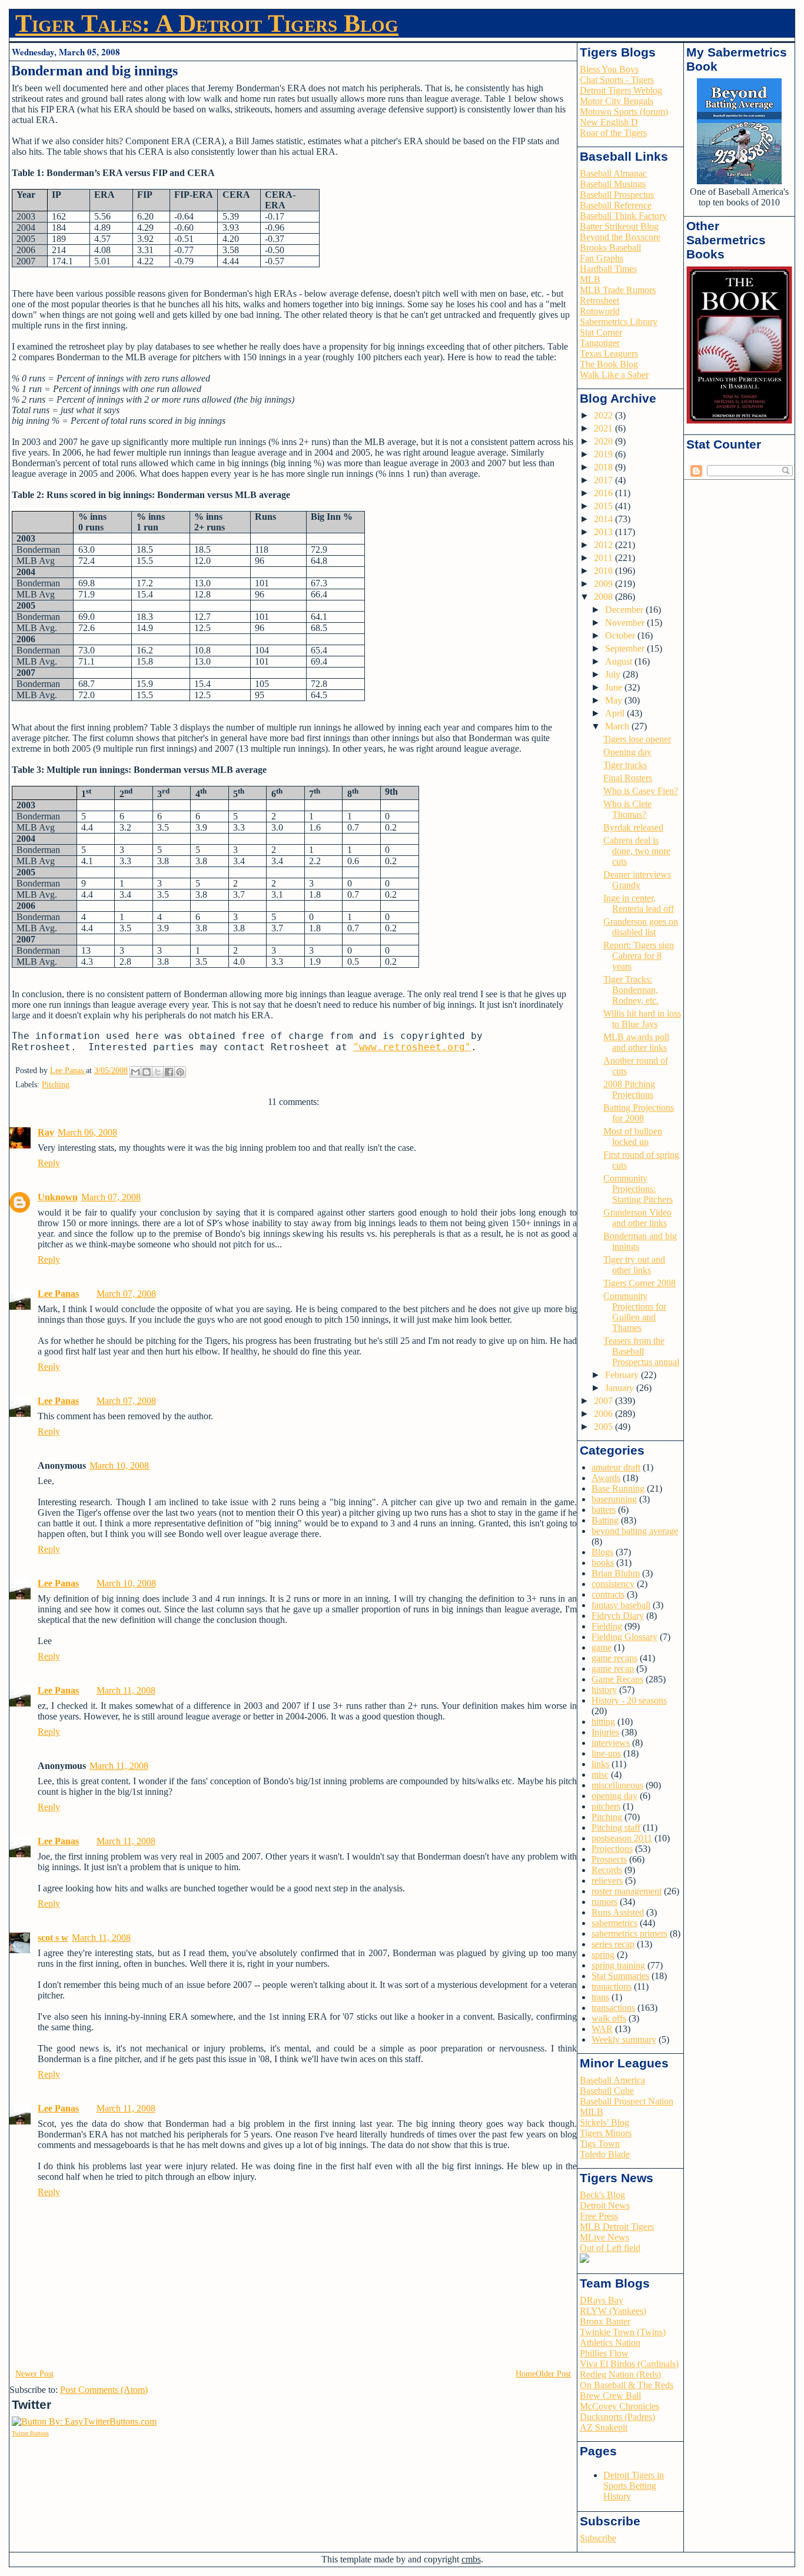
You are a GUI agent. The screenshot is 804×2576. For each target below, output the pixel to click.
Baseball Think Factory (623, 216)
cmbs (471, 2559)
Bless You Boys (609, 69)
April (616, 713)
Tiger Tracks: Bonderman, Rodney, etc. (631, 990)
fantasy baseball (621, 1605)
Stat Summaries (620, 1976)
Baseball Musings (613, 184)
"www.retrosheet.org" (412, 1047)
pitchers (606, 1806)
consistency (613, 1584)
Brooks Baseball (610, 248)
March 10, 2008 (119, 1465)
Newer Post (34, 2374)
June (615, 687)
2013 (604, 532)
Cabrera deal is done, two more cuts (637, 851)
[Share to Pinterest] (180, 1072)
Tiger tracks (625, 765)
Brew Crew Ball (610, 2396)
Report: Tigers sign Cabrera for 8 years (639, 956)
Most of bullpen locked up (633, 1136)
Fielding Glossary (624, 1637)
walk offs (609, 2018)
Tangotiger (600, 343)
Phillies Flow (604, 2353)
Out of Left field (610, 2248)
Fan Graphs (602, 258)
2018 (604, 467)
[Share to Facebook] (169, 1072)
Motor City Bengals (617, 101)
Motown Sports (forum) (624, 112)
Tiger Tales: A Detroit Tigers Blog (207, 24)
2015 (604, 506)
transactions (613, 2008)
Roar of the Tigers (613, 133)
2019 (604, 454)
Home (526, 2374)
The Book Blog (609, 364)
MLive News (604, 2237)
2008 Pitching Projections (629, 1089)
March (618, 726)
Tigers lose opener (637, 739)
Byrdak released (633, 827)
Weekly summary (624, 2039)
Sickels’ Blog (604, 2122)
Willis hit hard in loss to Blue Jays (642, 1019)
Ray (46, 1132)
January (621, 1388)
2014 (604, 519)
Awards (606, 1478)
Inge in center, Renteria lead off (639, 903)
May (615, 700)
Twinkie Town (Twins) (623, 2332)
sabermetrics (614, 1923)
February (623, 1375)
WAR (602, 2029)
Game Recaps (617, 1679)
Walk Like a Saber (614, 375)
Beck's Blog (602, 2195)
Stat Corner (601, 332)
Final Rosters (628, 778)
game (602, 1647)
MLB (590, 279)
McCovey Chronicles (619, 2406)
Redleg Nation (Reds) (620, 2374)
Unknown (58, 1197)
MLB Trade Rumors (618, 290)
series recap (613, 1944)
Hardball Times (608, 269)
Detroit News (605, 2205)
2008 (604, 597)
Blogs (602, 1552)
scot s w (53, 1938)
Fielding (607, 1626)
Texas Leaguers (609, 353)
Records (607, 1870)
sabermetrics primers (629, 1933)
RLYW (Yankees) (613, 2311)
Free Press (599, 2216)
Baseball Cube (607, 2091)
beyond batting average (635, 1531)
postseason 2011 (622, 1838)
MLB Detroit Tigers (617, 2227)
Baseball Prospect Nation (627, 2101)
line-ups (606, 1753)
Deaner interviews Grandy (637, 880)
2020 (604, 441)
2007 (604, 1401)
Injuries (605, 1732)
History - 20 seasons (629, 1700)
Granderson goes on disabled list (641, 927)
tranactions (612, 1986)
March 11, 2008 (126, 1690)
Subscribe (598, 2538)
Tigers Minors (606, 2133)
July (614, 674)
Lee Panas (58, 1294)
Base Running (618, 1488)
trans (600, 1997)
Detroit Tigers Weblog (621, 90)
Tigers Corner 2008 (639, 1283)
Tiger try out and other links (634, 1265)
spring (603, 1955)
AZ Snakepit (604, 2427)
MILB (592, 2112)
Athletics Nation (610, 2343)
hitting (603, 1722)
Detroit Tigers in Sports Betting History (634, 2486)
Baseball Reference (616, 205)
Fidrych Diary (618, 1616)
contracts (608, 1594)
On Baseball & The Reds (627, 2385)
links (600, 1764)
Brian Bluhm (616, 1573)
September (626, 648)
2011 (604, 558)
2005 (604, 1427)
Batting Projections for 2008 (639, 1113)
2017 (604, 480)
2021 (604, 428)
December (625, 610)
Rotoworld (600, 311)
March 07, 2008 (111, 1197)
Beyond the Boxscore (620, 237)
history (604, 1690)
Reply (49, 1163)
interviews (611, 1743)
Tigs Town (600, 2144)
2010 (604, 571)
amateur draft (616, 1467)
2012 (604, 545)
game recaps (614, 1658)
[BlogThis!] (147, 1072)
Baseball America (612, 2080)
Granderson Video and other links (637, 1218)
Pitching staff (616, 1828)
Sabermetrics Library (619, 322)
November (626, 623)
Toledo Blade (605, 2154)
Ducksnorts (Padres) (617, 2417)
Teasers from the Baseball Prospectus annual (641, 1351)
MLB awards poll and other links (636, 1042)
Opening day (627, 752)
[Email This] (135, 1072)
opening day (614, 1796)
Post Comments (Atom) (104, 2390)
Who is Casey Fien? (641, 791)
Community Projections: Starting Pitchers (638, 1189)
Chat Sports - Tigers (617, 80)
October (621, 635)
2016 (604, 493)
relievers (607, 1880)
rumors (604, 1902)
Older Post (553, 2374)
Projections (612, 1849)
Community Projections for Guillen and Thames (635, 1312)
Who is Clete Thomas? (627, 809)
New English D (609, 122)
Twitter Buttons (30, 2433)
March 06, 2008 (87, 1132)
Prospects (609, 1859)
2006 (604, 1414)
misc (600, 1775)
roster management (627, 1891)
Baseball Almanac (613, 173)
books (603, 1563)
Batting (605, 1520)
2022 (604, 415)
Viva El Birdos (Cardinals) (629, 2364)
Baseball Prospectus (617, 195)
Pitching (56, 1085)
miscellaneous (617, 1785)
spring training (618, 1965)
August (620, 661)
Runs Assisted (618, 1912)
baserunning (614, 1499)
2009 (604, 584)
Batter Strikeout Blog (619, 226)
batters (604, 1510)
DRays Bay (602, 2300)
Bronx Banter (605, 2321)
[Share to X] (158, 1072)
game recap (613, 1669)
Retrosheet (599, 301)
